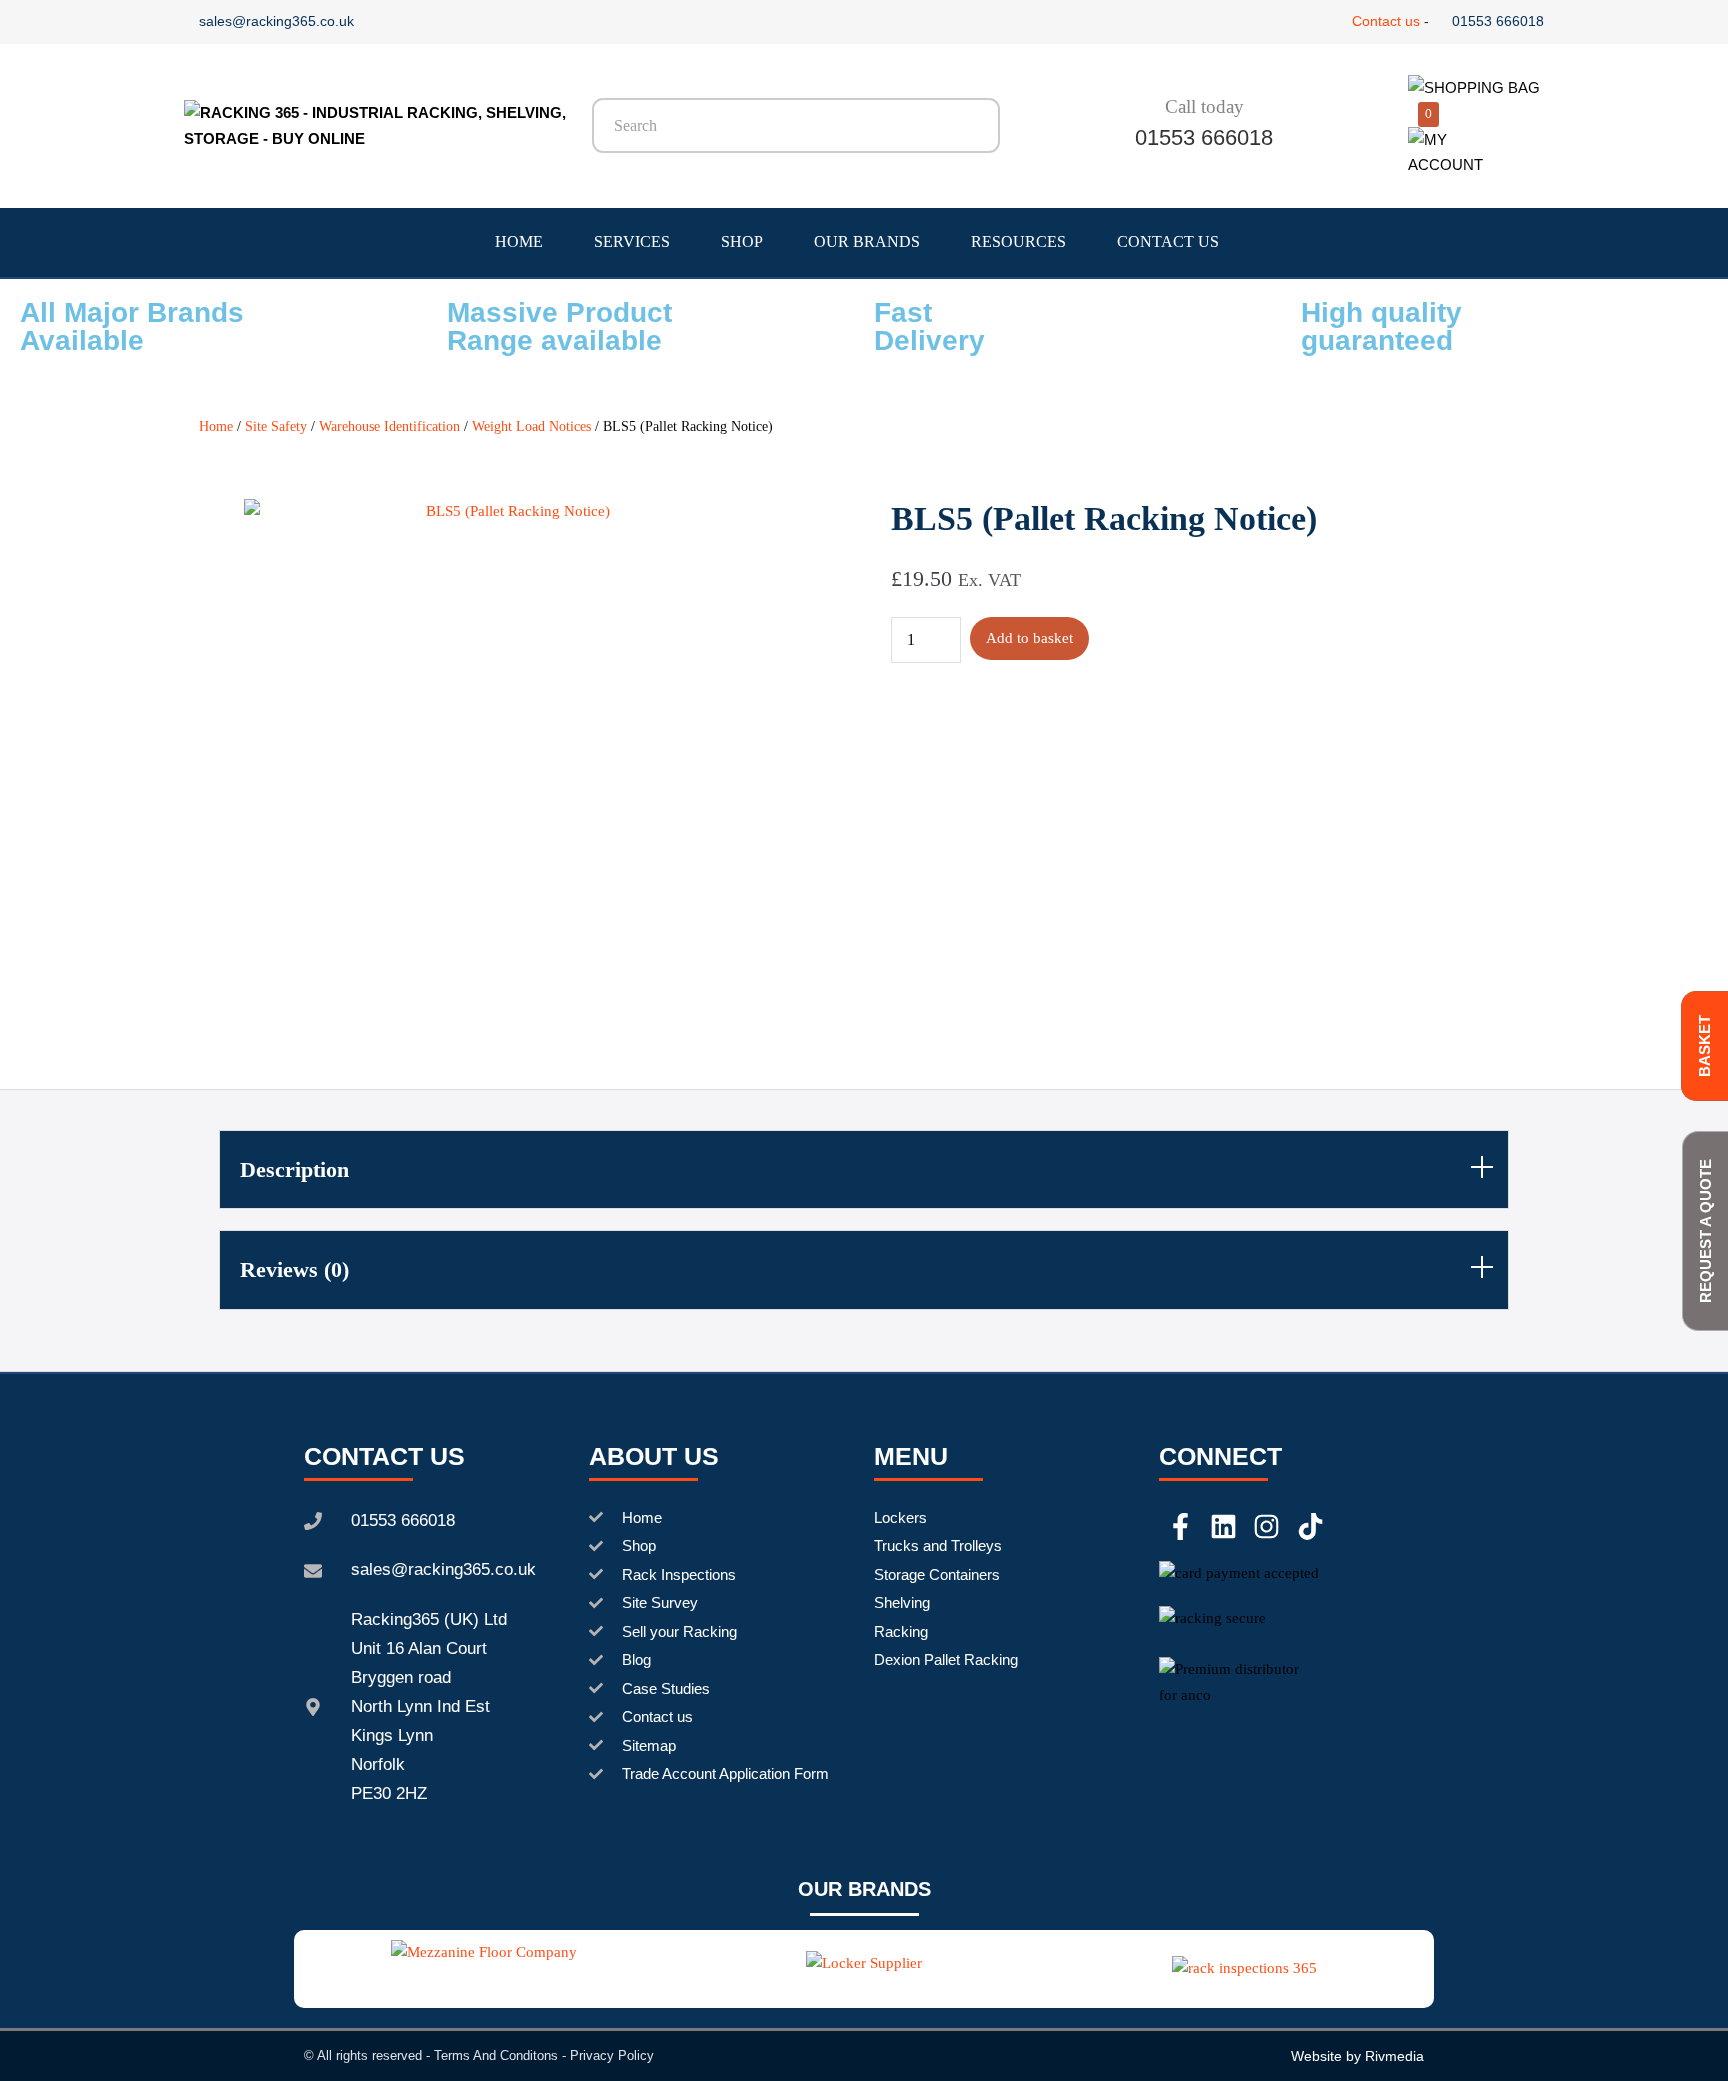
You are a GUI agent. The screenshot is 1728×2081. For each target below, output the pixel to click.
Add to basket (1029, 638)
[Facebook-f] (1180, 1526)
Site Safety (276, 426)
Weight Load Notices (531, 426)
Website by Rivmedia (1357, 2056)
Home (519, 241)
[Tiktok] (1310, 1526)
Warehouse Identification (389, 426)
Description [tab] (294, 1169)
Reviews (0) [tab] (294, 1269)
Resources (1018, 241)
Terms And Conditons (496, 2055)
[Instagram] (1266, 1526)
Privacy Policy (612, 2055)
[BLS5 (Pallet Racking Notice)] (510, 749)
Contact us (1386, 21)
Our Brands (867, 241)
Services (632, 241)
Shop (742, 241)
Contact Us (1168, 241)
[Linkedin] (1223, 1526)
